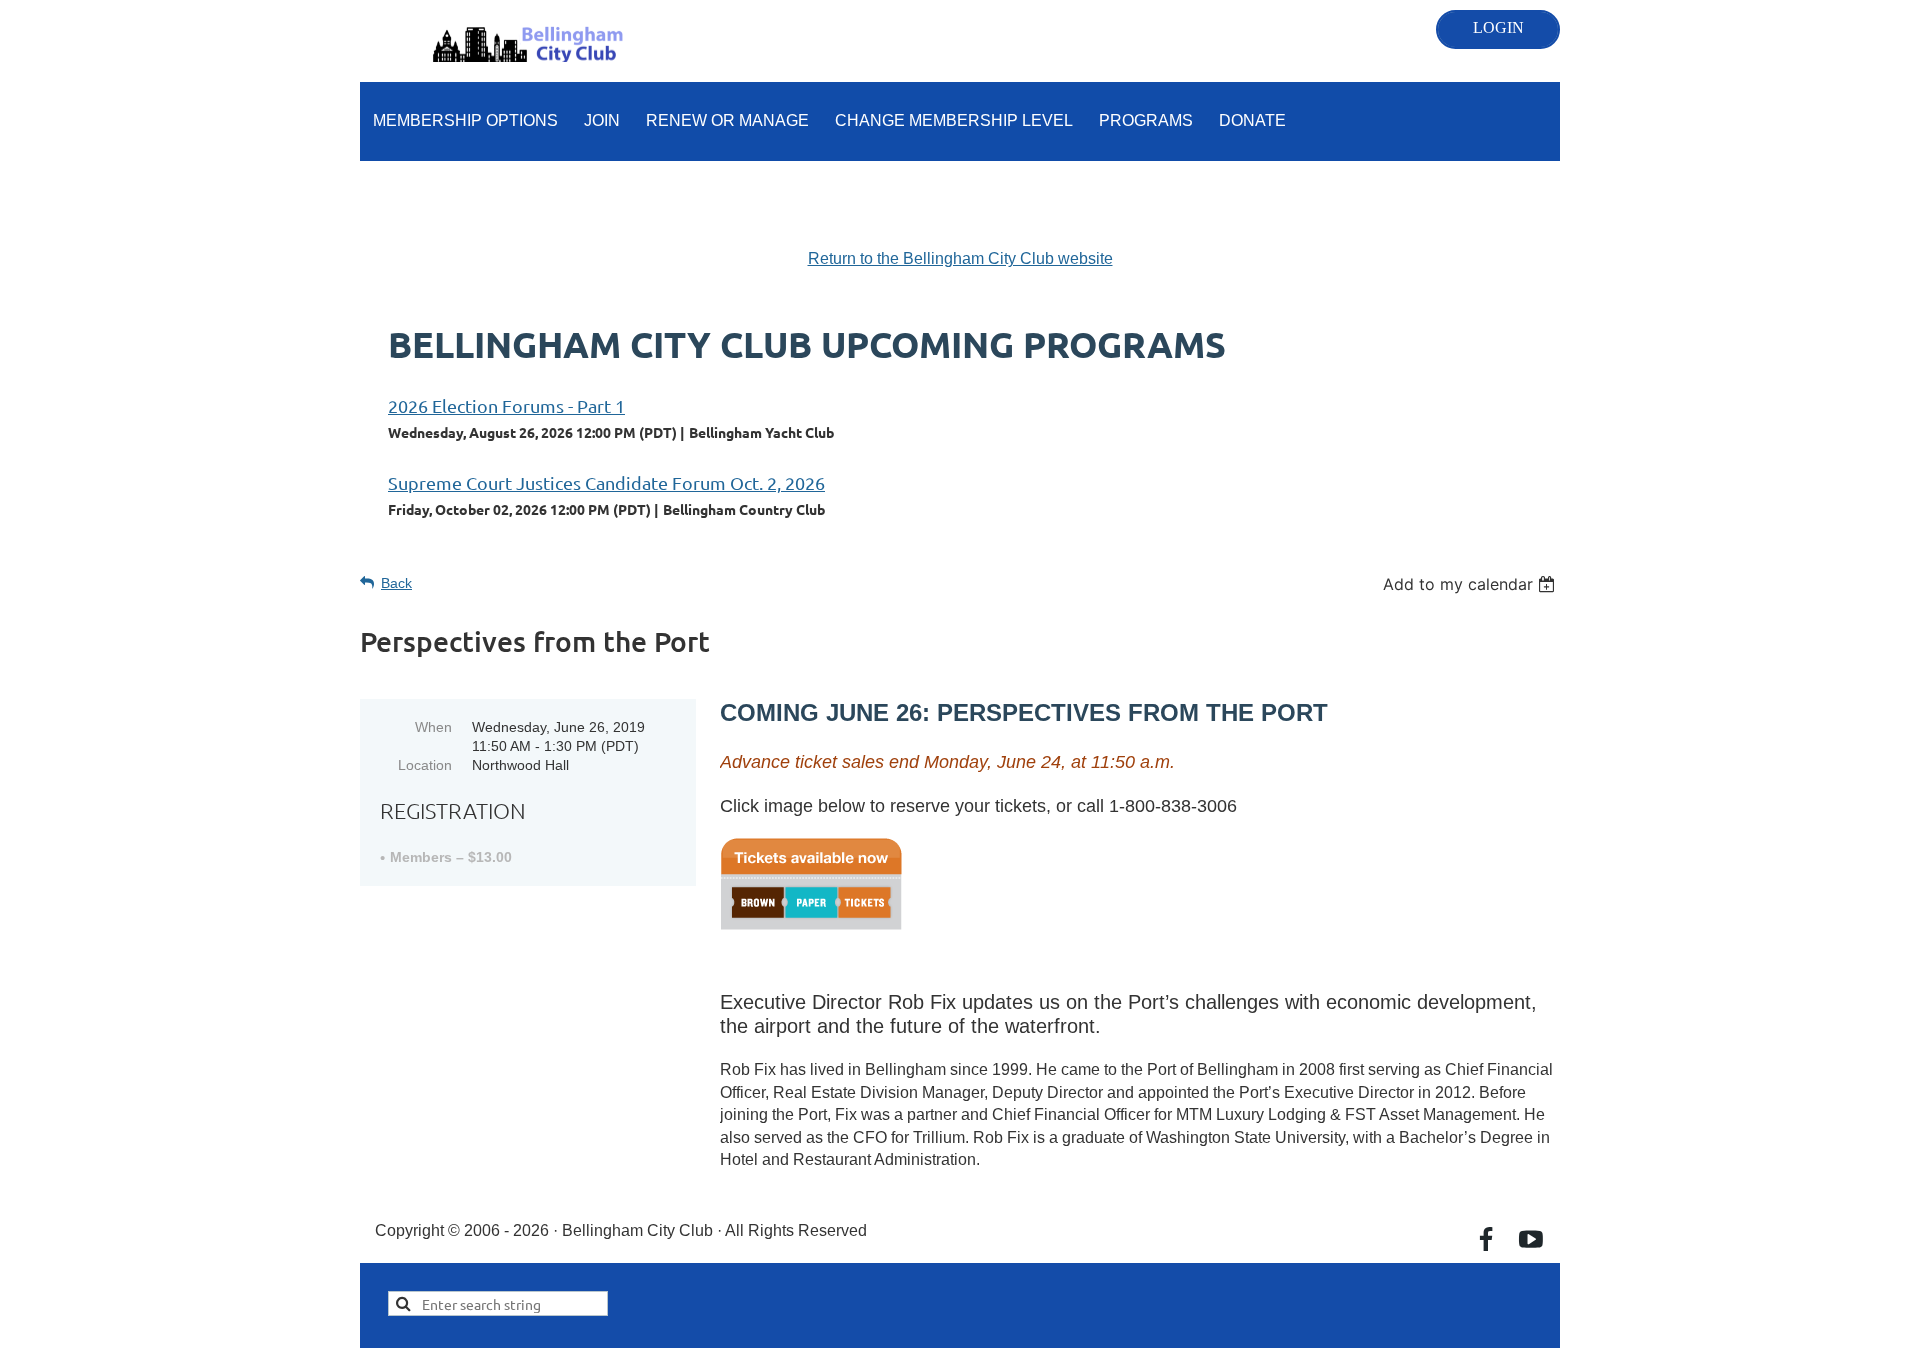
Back (396, 583)
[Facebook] (1486, 1239)
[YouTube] (1531, 1239)
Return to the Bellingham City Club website (960, 258)
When (433, 727)
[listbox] (1471, 584)
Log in (1498, 29)
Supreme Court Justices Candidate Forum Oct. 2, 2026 (606, 482)
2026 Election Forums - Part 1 (506, 405)
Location (425, 765)
